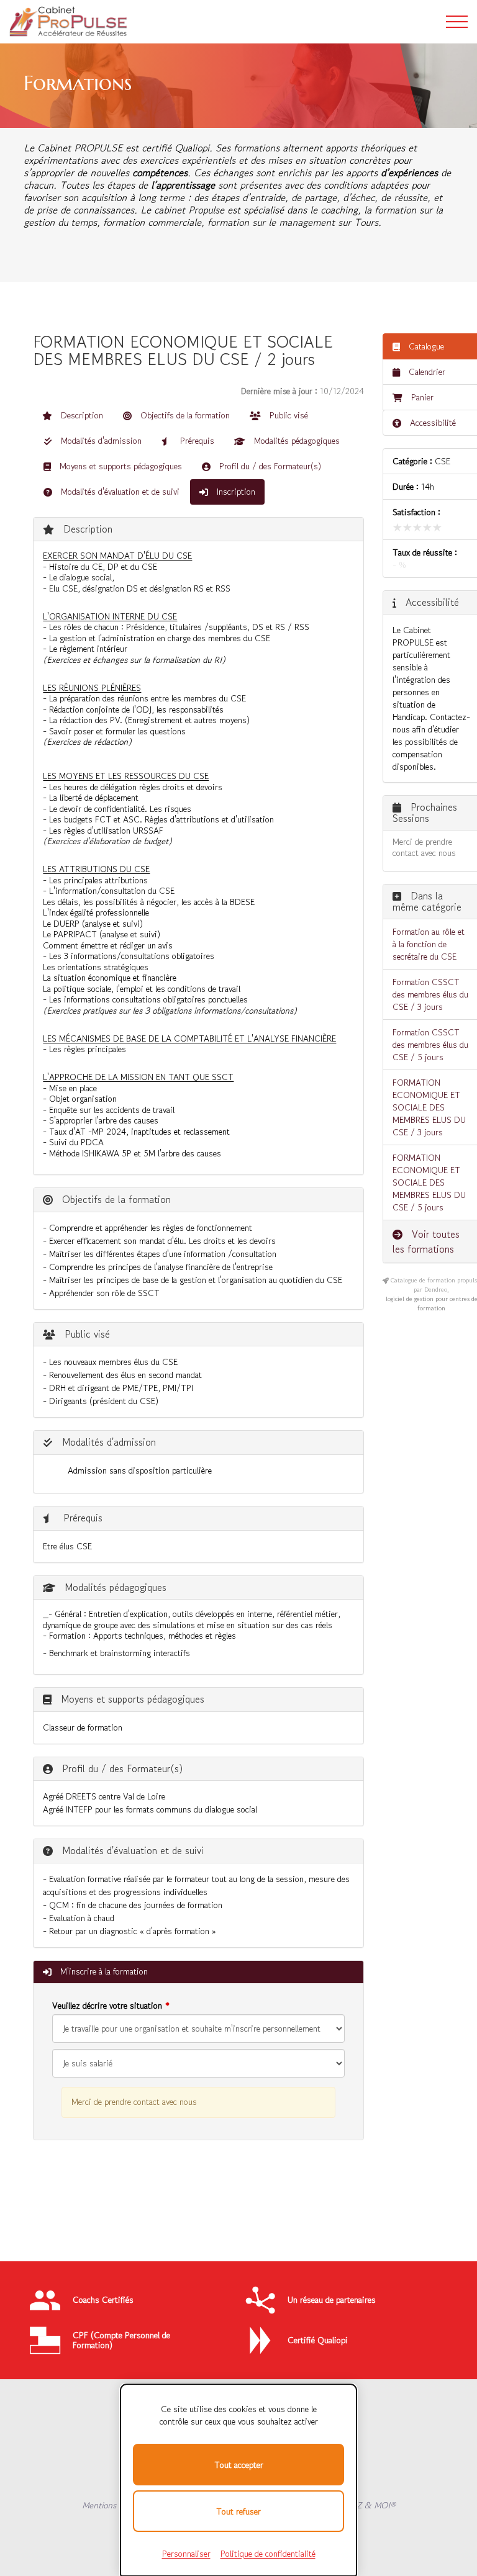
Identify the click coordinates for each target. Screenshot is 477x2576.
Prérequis (196, 441)
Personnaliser (186, 2554)
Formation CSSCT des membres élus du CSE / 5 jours (430, 1045)
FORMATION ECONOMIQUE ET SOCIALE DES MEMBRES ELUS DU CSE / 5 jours (429, 1182)
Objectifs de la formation (184, 415)
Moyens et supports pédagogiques (120, 466)
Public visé (288, 415)
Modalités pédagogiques (296, 441)
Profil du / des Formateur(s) (269, 466)
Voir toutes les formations (426, 1241)
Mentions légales (113, 2505)
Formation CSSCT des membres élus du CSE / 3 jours (430, 994)
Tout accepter (239, 2465)
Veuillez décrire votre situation (107, 2006)
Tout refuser (238, 2511)
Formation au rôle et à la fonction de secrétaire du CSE (429, 944)
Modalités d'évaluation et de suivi (119, 492)
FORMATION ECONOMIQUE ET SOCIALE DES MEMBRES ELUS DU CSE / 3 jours (429, 1107)
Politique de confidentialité (268, 2554)
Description (81, 415)
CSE (443, 461)
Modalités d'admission (100, 441)
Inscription (235, 492)
